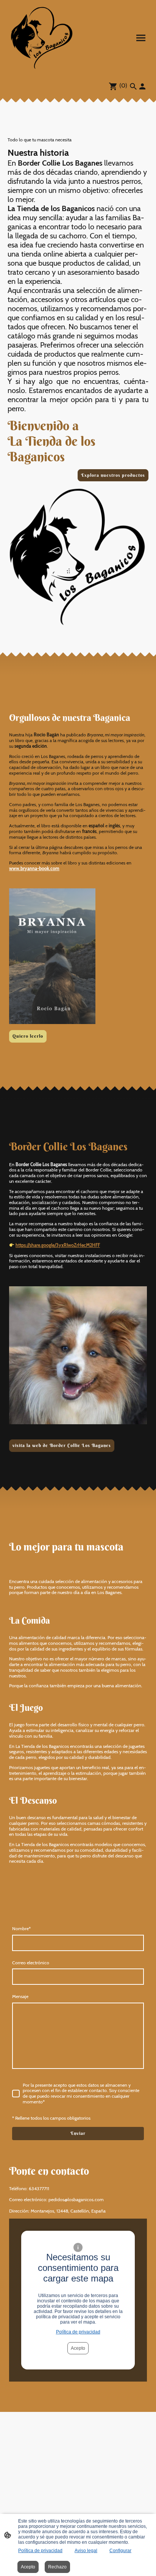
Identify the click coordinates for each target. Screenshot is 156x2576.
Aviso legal (86, 2551)
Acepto (78, 2348)
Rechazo (57, 2567)
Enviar (78, 2133)
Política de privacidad (78, 2332)
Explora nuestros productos (113, 475)
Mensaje (20, 1997)
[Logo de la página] (42, 38)
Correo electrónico (31, 1963)
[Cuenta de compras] (142, 86)
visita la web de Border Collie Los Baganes (62, 1445)
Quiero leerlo (28, 1036)
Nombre (21, 1929)
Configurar (120, 2551)
